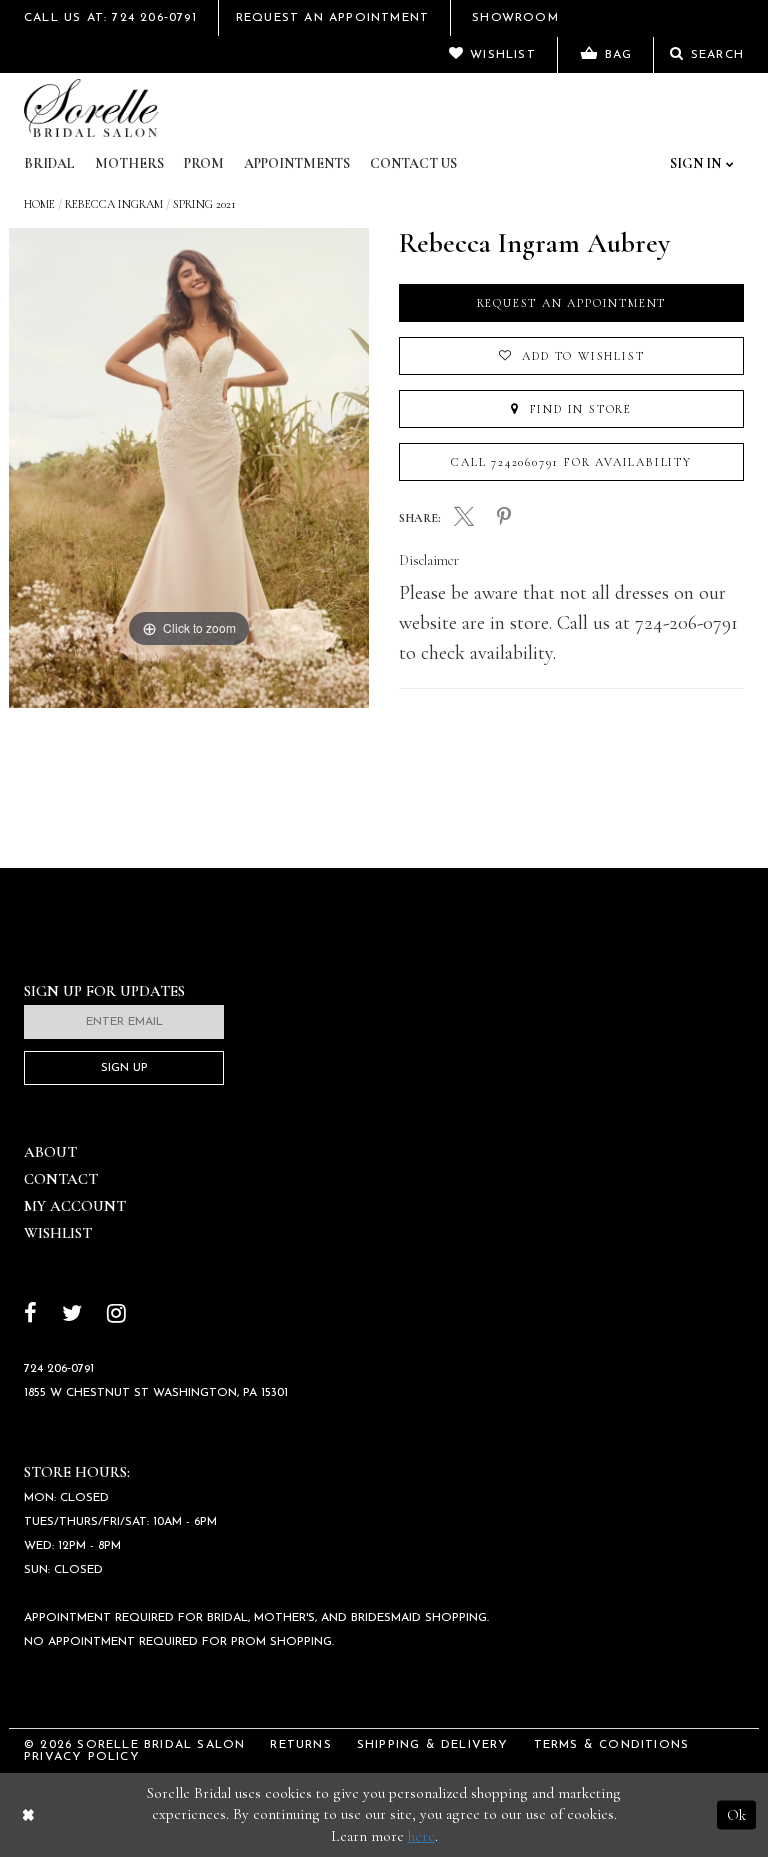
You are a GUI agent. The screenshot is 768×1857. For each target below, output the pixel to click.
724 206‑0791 (59, 1369)
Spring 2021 (204, 204)
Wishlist (58, 1233)
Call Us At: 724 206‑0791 (110, 18)
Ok (736, 1814)
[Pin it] (504, 518)
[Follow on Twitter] (72, 1315)
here (421, 1836)
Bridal (49, 163)
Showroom (515, 18)
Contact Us (413, 163)
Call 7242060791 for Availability (571, 462)
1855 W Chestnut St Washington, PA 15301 (156, 1393)
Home (39, 204)
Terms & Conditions (612, 1745)
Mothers (129, 163)
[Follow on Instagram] (116, 1315)
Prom (204, 163)
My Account (75, 1206)
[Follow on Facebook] (30, 1315)
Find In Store (578, 409)
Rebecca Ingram (114, 204)
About (50, 1152)
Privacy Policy (82, 1757)
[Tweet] (464, 519)
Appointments (297, 163)
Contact (61, 1179)
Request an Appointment (572, 303)
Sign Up (124, 1068)
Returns (300, 1745)
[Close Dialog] (28, 1814)
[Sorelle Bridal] (91, 108)
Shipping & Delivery (433, 1745)
